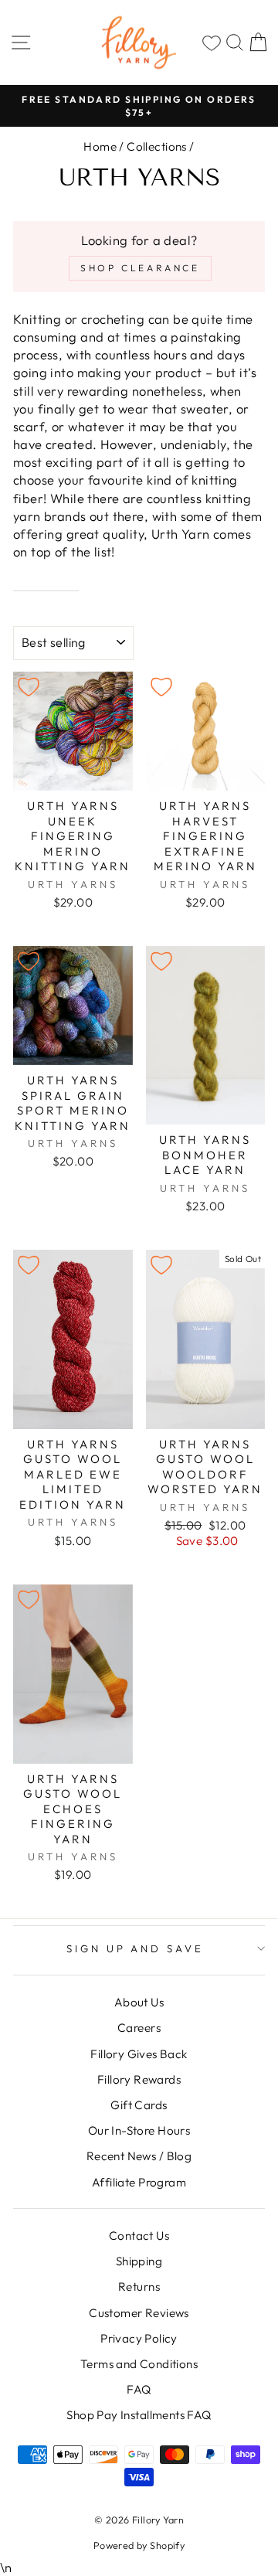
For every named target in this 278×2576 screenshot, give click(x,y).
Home (100, 146)
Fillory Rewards (139, 2079)
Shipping (139, 2261)
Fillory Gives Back (139, 2054)
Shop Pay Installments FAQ (139, 2415)
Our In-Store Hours (139, 2130)
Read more (46, 581)
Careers (139, 2028)
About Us (139, 2002)
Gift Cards (139, 2105)
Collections (157, 146)
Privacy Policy (139, 2338)
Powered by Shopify (139, 2545)
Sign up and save (136, 1948)
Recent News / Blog (139, 2156)
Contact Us (139, 2236)
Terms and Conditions (139, 2364)
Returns (139, 2287)
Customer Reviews (139, 2313)
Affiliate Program (139, 2182)
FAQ (139, 2389)
